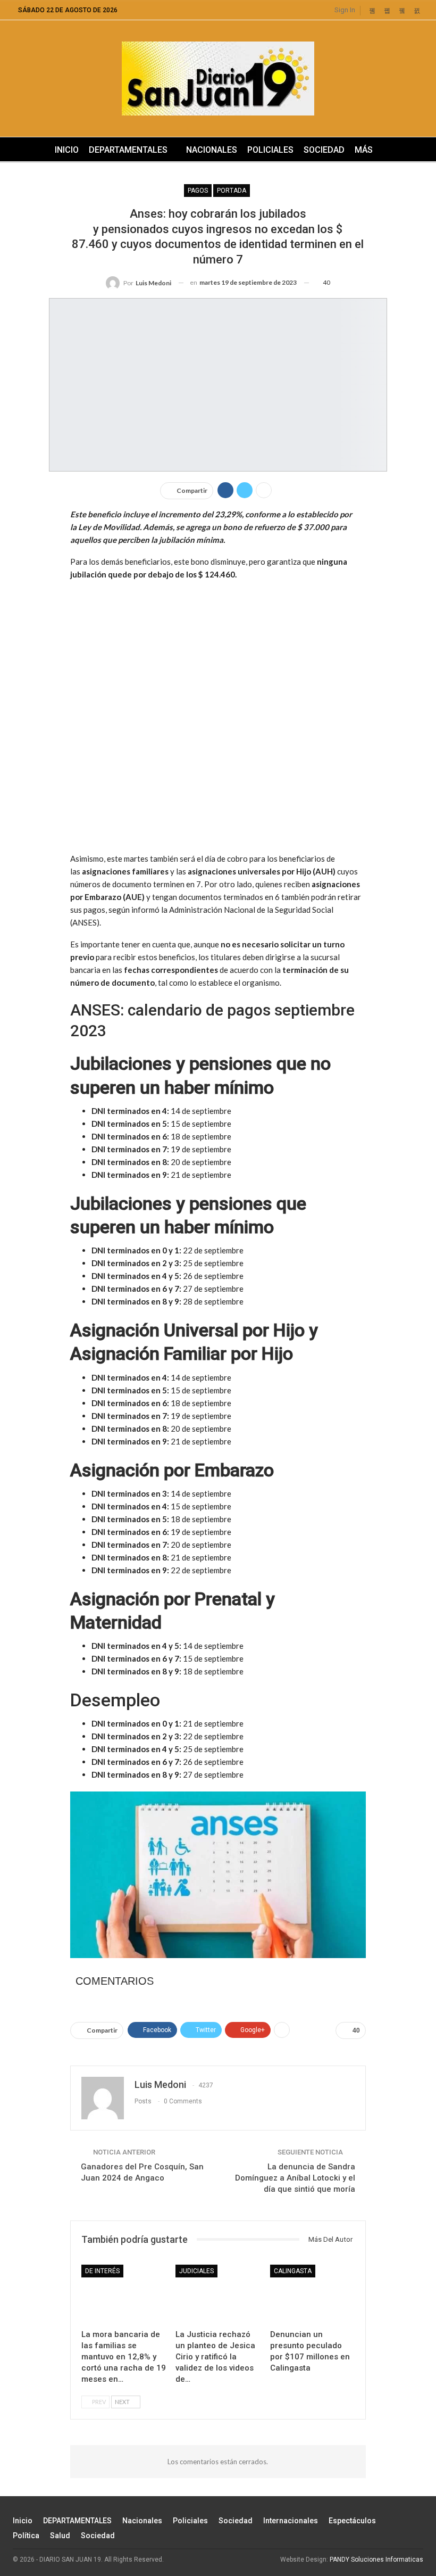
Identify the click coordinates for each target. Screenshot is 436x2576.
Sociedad (324, 150)
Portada (232, 191)
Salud (60, 2536)
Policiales (270, 150)
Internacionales (291, 2521)
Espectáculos (352, 2521)
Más (364, 150)
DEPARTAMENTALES (128, 150)
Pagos (198, 191)
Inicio (67, 150)
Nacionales (212, 150)
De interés (102, 2271)
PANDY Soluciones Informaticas (376, 2560)
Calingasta (293, 2271)
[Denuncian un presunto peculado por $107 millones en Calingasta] (312, 2294)
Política (26, 2536)
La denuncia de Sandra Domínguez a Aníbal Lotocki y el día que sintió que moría (295, 2178)
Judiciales (196, 2271)
